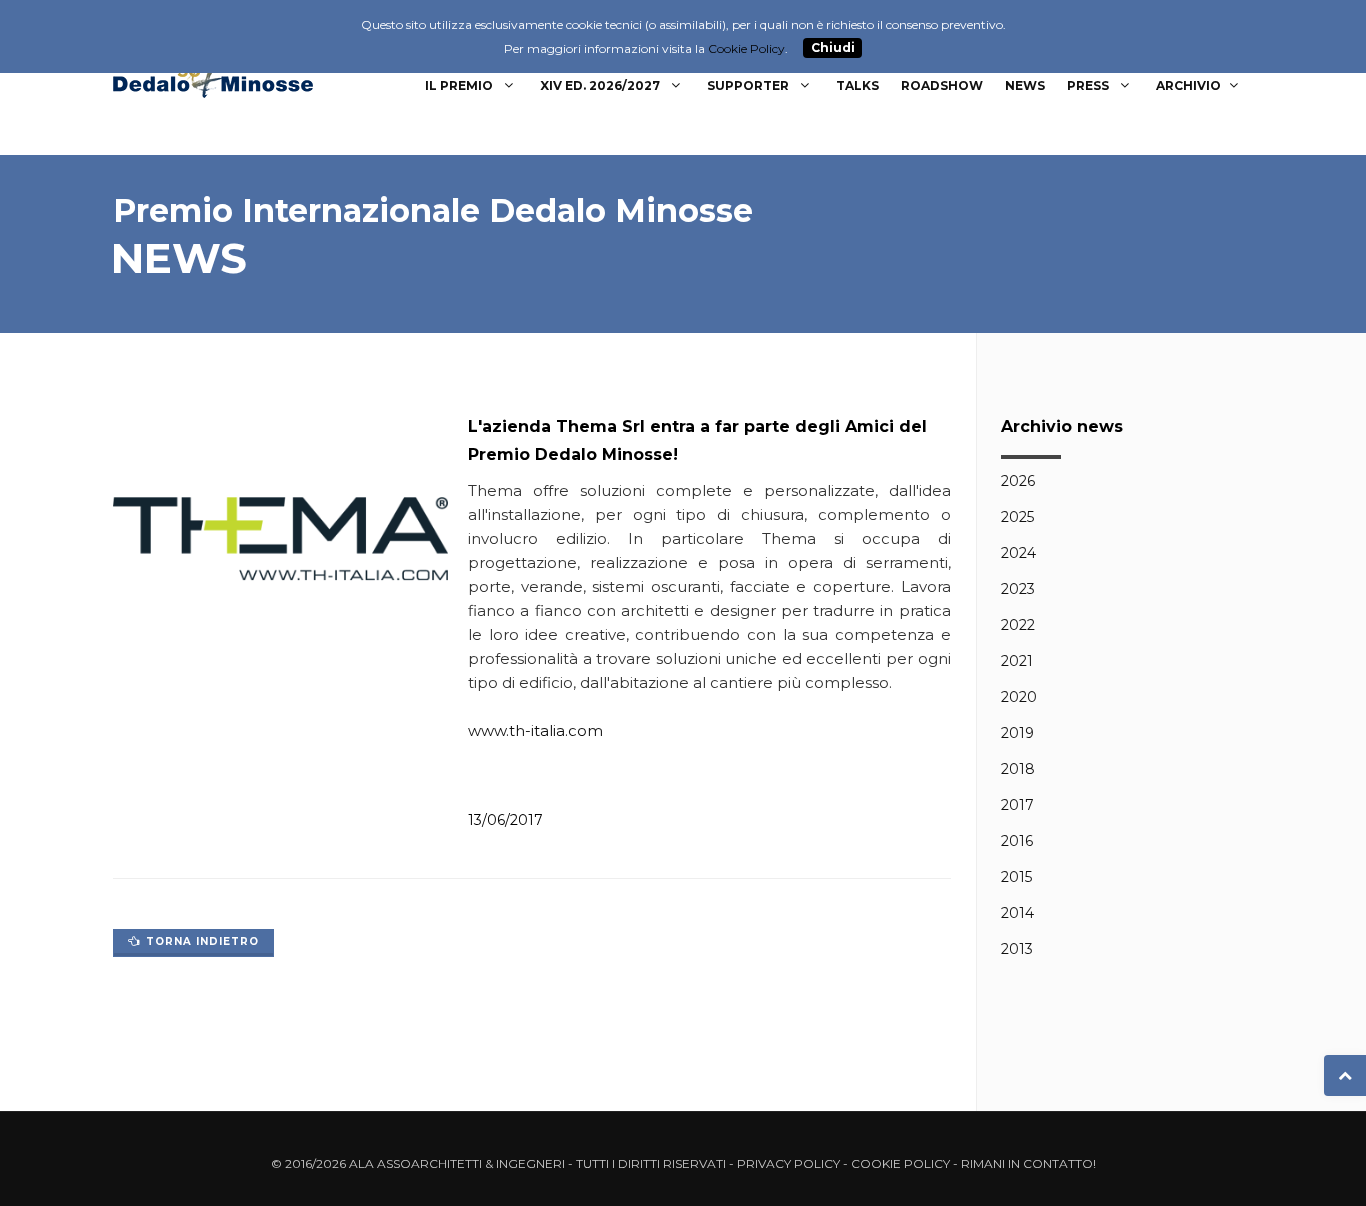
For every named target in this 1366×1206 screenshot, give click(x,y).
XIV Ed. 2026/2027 (601, 85)
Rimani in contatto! (1028, 1163)
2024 (1018, 553)
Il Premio (460, 85)
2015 (1016, 877)
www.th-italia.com (535, 730)
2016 (1017, 841)
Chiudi (833, 48)
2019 (1017, 733)
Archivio (1188, 85)
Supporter (749, 85)
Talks (857, 85)
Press (1089, 85)
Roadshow (942, 85)
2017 (1017, 805)
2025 (1017, 517)
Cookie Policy (900, 1163)
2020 (1019, 697)
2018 (1018, 769)
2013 (1017, 949)
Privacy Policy (788, 1163)
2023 (1018, 589)
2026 (1018, 481)
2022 (1018, 625)
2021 (1017, 661)
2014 (1017, 913)
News (1025, 85)
